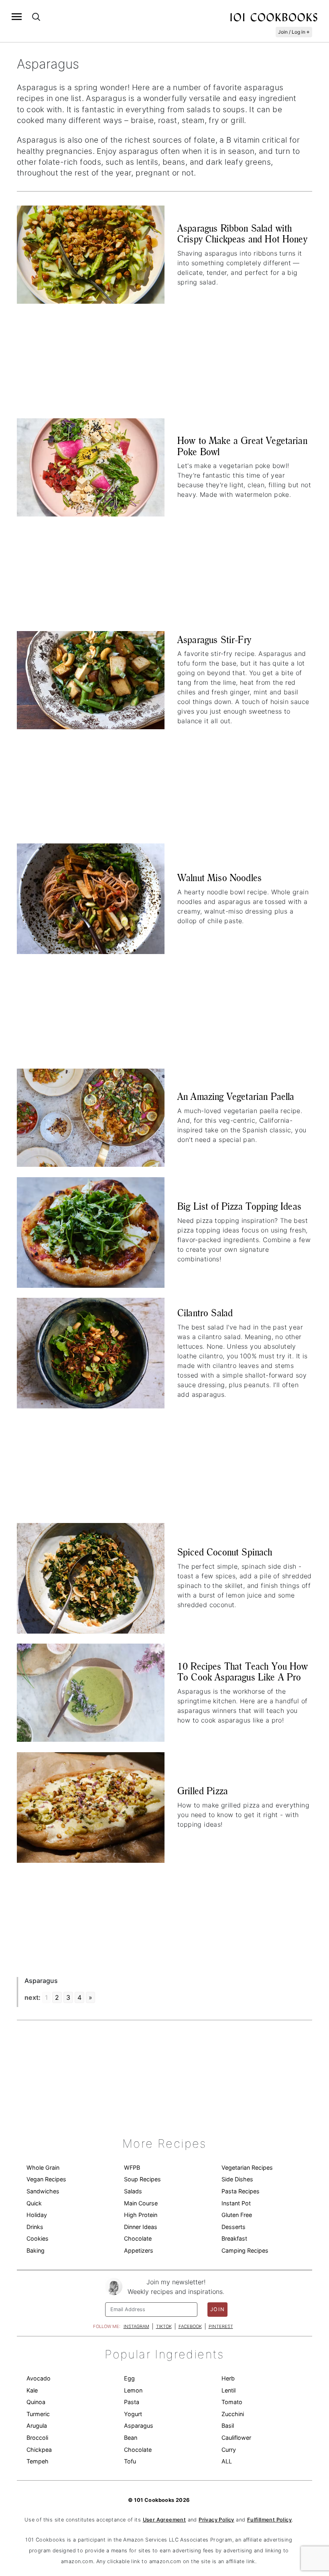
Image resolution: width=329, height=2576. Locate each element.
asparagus (139, 2426)
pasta (132, 2402)
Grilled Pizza (203, 1791)
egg (129, 2378)
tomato (232, 2402)
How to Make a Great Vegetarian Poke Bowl (242, 446)
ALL (227, 2461)
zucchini (233, 2414)
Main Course (141, 2203)
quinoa (36, 2402)
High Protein (141, 2215)
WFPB (132, 2168)
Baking (36, 2250)
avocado (39, 2378)
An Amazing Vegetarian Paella (236, 1096)
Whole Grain (43, 2168)
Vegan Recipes (46, 2179)
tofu (130, 2461)
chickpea (39, 2450)
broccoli (37, 2438)
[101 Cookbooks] (274, 17)
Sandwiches (43, 2191)
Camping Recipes (245, 2250)
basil (228, 2426)
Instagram (136, 2326)
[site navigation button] (17, 17)
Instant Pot (236, 2203)
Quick (34, 2203)
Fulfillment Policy (269, 2520)
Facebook (190, 2326)
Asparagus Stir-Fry (214, 640)
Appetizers (139, 2250)
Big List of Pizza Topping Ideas (239, 1206)
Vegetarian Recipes (247, 2168)
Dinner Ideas (141, 2227)
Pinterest (221, 2326)
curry (229, 2450)
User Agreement (164, 2520)
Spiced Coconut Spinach (225, 1552)
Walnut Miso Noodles (219, 878)
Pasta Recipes (241, 2191)
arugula (37, 2426)
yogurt (133, 2414)
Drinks (35, 2227)
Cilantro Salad (205, 1313)
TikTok (164, 2326)
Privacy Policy (216, 2520)
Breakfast (234, 2238)
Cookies (38, 2238)
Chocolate (138, 2238)
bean (131, 2438)
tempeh (38, 2461)
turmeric (38, 2414)
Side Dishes (237, 2179)
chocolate (138, 2450)
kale (32, 2390)
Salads (133, 2191)
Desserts (234, 2227)
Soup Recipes (142, 2179)
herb (228, 2378)
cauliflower (236, 2438)
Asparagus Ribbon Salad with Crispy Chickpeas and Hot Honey (242, 234)
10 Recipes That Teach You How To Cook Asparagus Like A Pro (243, 1672)
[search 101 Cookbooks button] (36, 17)
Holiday (37, 2215)
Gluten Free (237, 2215)
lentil (228, 2390)
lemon (133, 2390)
